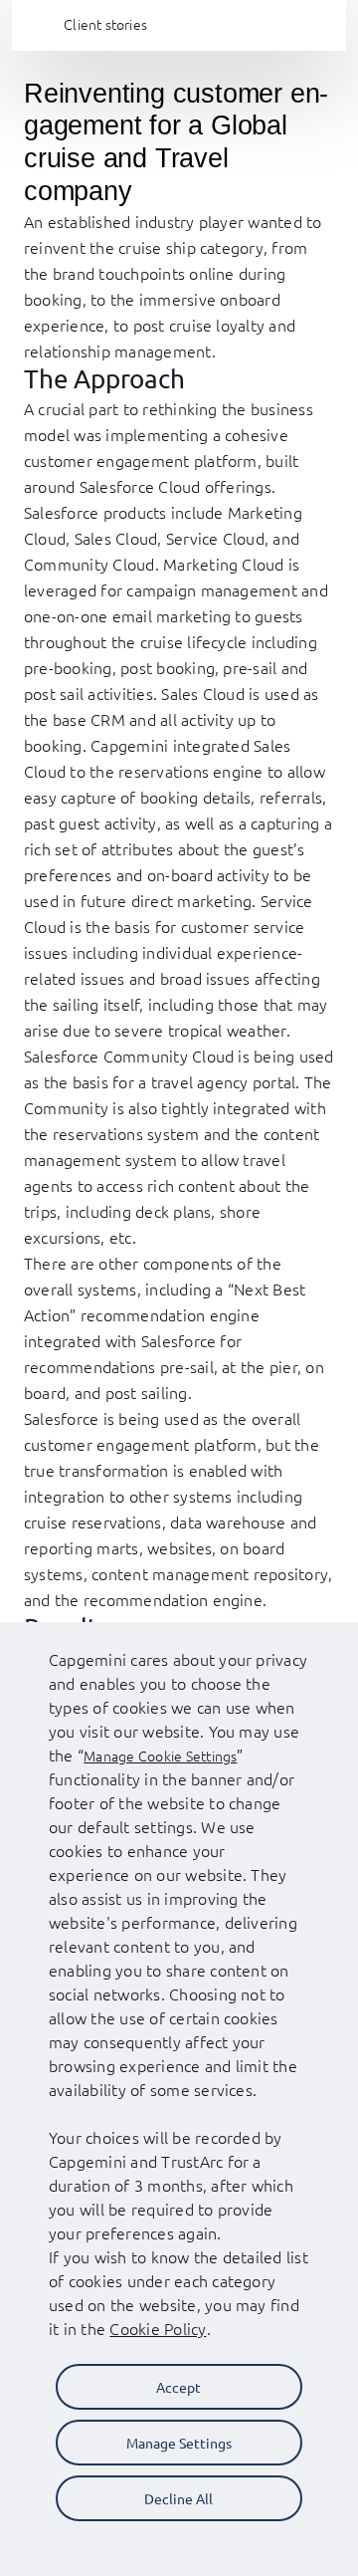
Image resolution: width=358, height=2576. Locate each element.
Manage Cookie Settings (160, 1756)
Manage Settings (179, 2443)
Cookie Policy (158, 2328)
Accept (179, 2387)
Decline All (179, 2498)
